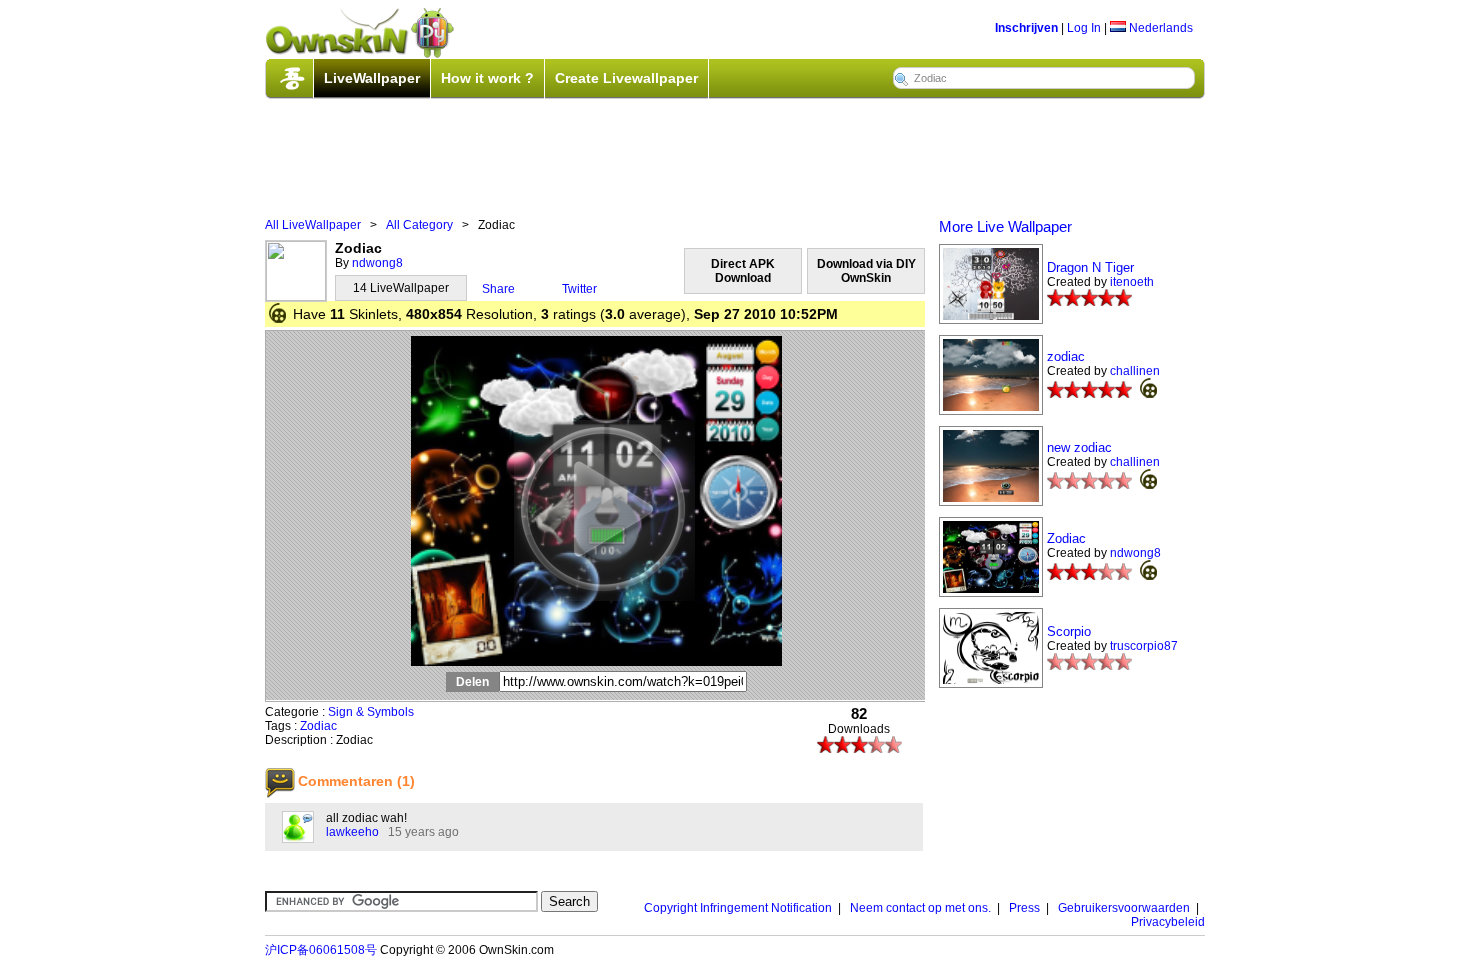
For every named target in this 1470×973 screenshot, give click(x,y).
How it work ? (487, 78)
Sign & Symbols (371, 712)
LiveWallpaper (372, 78)
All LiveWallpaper (313, 225)
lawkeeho (352, 832)
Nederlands (1159, 28)
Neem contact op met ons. (920, 908)
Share (498, 289)
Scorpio (1069, 631)
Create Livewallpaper (626, 78)
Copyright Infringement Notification (738, 908)
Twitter (579, 289)
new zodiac (1079, 447)
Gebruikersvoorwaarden (1124, 908)
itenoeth (1132, 282)
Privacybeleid (1168, 922)
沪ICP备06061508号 (321, 950)
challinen (1135, 371)
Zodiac (318, 726)
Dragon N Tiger (1090, 267)
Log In (1084, 28)
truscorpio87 (1144, 646)
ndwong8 (377, 263)
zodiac (1066, 356)
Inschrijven (1026, 28)
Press (1024, 908)
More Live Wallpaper (1005, 226)
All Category (419, 225)
